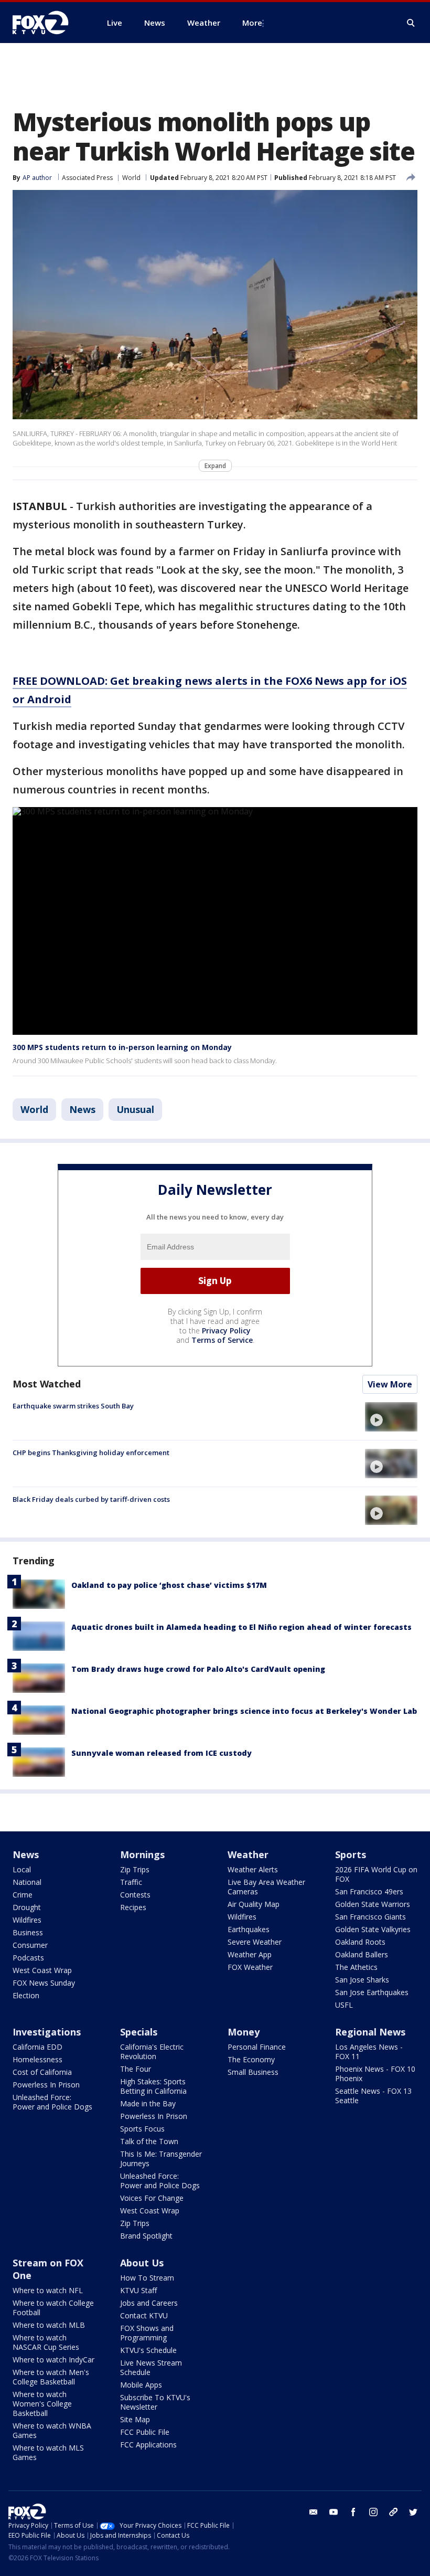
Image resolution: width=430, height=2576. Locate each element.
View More (390, 1384)
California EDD (37, 2047)
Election (26, 1995)
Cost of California (42, 2072)
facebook (353, 2512)
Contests (135, 1895)
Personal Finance (257, 2047)
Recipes (133, 1907)
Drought (27, 1907)
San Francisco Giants (370, 1917)
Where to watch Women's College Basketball (42, 2404)
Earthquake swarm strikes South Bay (73, 1406)
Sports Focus (142, 2129)
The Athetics (356, 1967)
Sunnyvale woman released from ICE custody (162, 1753)
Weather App (250, 1954)
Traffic (131, 1882)
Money (244, 2032)
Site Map (135, 2419)
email (314, 2512)
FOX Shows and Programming (147, 2333)
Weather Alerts (253, 1869)
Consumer (30, 1945)
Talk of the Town (149, 2141)
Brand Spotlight (146, 2236)
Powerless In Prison (46, 2085)
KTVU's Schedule (148, 2350)
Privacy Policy (226, 1331)
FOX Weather (250, 1967)
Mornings (142, 1854)
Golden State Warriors (373, 1904)
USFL (344, 2005)
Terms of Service (222, 1340)
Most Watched (47, 1384)
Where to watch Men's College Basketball (51, 2377)
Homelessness (37, 2059)
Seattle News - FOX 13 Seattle (373, 2096)
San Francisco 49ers (369, 1891)
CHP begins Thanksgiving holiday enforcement (91, 1453)
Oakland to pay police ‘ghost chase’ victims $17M (169, 1585)
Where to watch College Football (53, 2308)
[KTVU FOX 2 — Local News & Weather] (47, 23)
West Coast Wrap (42, 1970)
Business (28, 1932)
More (252, 23)
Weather (248, 1854)
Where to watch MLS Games (48, 2452)
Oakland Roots (360, 1942)
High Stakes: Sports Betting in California (153, 2086)
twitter (413, 2512)
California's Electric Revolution (152, 2052)
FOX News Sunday (44, 1983)
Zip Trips (135, 1869)
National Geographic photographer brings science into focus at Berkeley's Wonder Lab (244, 1711)
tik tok (393, 2512)
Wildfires (27, 1920)
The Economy (251, 2059)
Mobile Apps (141, 2385)
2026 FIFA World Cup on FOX (376, 1874)
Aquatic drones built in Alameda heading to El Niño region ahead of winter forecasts (241, 1627)
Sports (351, 1854)
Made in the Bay (148, 2103)
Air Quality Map (254, 1904)
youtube (334, 2512)
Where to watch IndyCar (53, 2360)
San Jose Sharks (362, 1980)
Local (22, 1869)
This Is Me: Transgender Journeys (161, 2159)
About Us (142, 2263)
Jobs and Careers (149, 2303)
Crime (23, 1895)
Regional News (370, 2032)
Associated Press (87, 178)
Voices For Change (152, 2198)
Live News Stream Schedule (151, 2367)
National (27, 1882)
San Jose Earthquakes (372, 1992)
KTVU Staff (138, 2290)
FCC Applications (148, 2445)
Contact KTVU (144, 2315)
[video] (391, 1417)
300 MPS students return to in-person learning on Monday (122, 1047)
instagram (373, 2512)
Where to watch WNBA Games (52, 2430)
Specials (139, 2032)
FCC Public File (145, 2432)
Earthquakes (249, 1929)
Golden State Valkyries (373, 1929)
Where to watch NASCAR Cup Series (46, 2342)
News (82, 1109)
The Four (136, 2069)
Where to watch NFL (48, 2290)
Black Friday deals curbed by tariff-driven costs (91, 1499)
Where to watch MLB (49, 2325)
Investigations (47, 2032)
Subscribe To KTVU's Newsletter (155, 2402)
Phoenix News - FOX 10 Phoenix (375, 2074)
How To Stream (147, 2278)
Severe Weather (255, 1942)
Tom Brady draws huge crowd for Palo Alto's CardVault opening (198, 1669)
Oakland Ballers (362, 1954)
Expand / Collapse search (411, 23)
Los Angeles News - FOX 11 (369, 2052)
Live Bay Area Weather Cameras (266, 1887)
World (131, 178)
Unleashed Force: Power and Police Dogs (52, 2102)
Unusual (135, 1109)
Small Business (253, 2072)
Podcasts (28, 1958)
